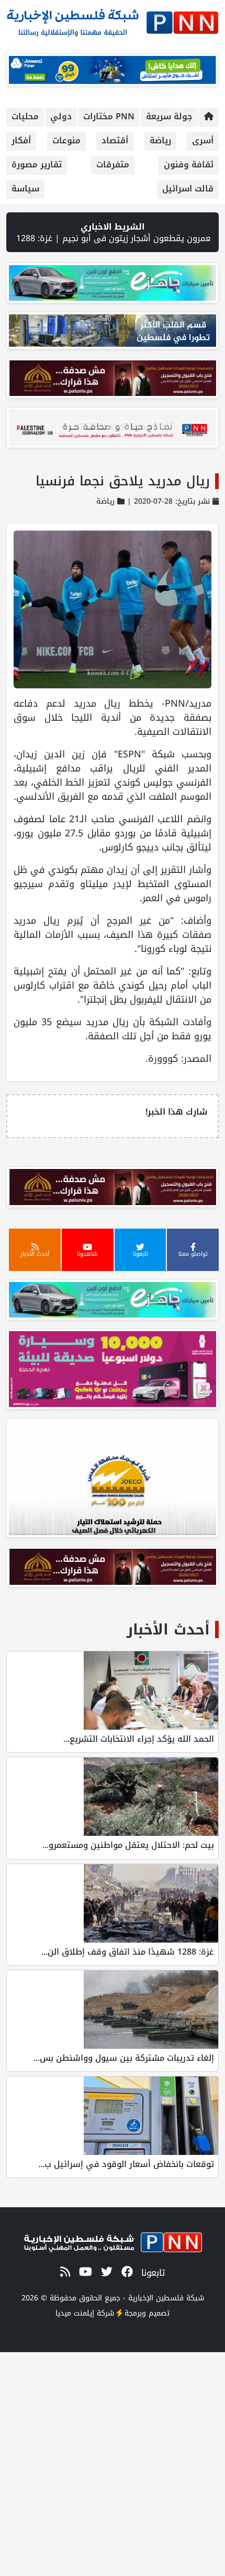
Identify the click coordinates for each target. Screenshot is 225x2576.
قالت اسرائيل (188, 189)
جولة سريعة (169, 116)
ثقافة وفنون (189, 164)
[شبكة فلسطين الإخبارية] (113, 20)
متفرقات (113, 164)
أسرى (203, 140)
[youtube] (84, 2272)
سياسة (25, 189)
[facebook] (125, 2272)
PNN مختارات (109, 116)
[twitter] (105, 2272)
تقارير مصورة (37, 164)
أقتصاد (115, 140)
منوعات (66, 140)
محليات (25, 116)
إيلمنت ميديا (75, 2313)
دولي (61, 116)
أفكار (21, 140)
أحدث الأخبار (168, 1630)
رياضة (160, 140)
